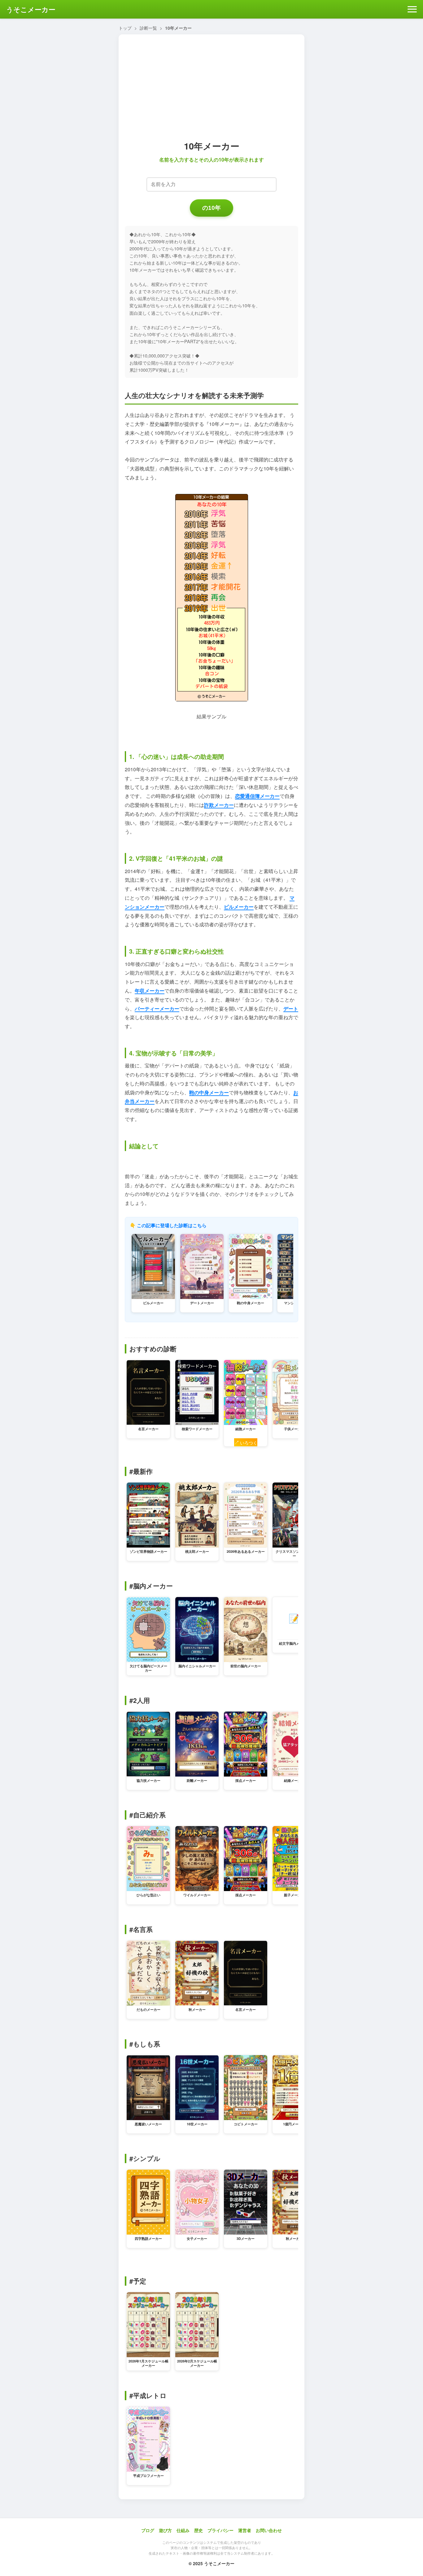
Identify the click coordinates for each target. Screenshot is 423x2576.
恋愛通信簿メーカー (257, 796)
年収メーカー (150, 991)
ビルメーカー (239, 907)
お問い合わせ (269, 2530)
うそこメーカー (31, 9)
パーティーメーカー (157, 1009)
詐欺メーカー (219, 805)
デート (291, 1009)
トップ (125, 28)
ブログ (148, 2530)
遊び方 (165, 2530)
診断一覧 (148, 28)
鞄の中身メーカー (209, 1092)
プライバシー (220, 2530)
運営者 (245, 2530)
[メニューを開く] (412, 9)
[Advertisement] (211, 85)
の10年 (211, 208)
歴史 (198, 2530)
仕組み (183, 2530)
